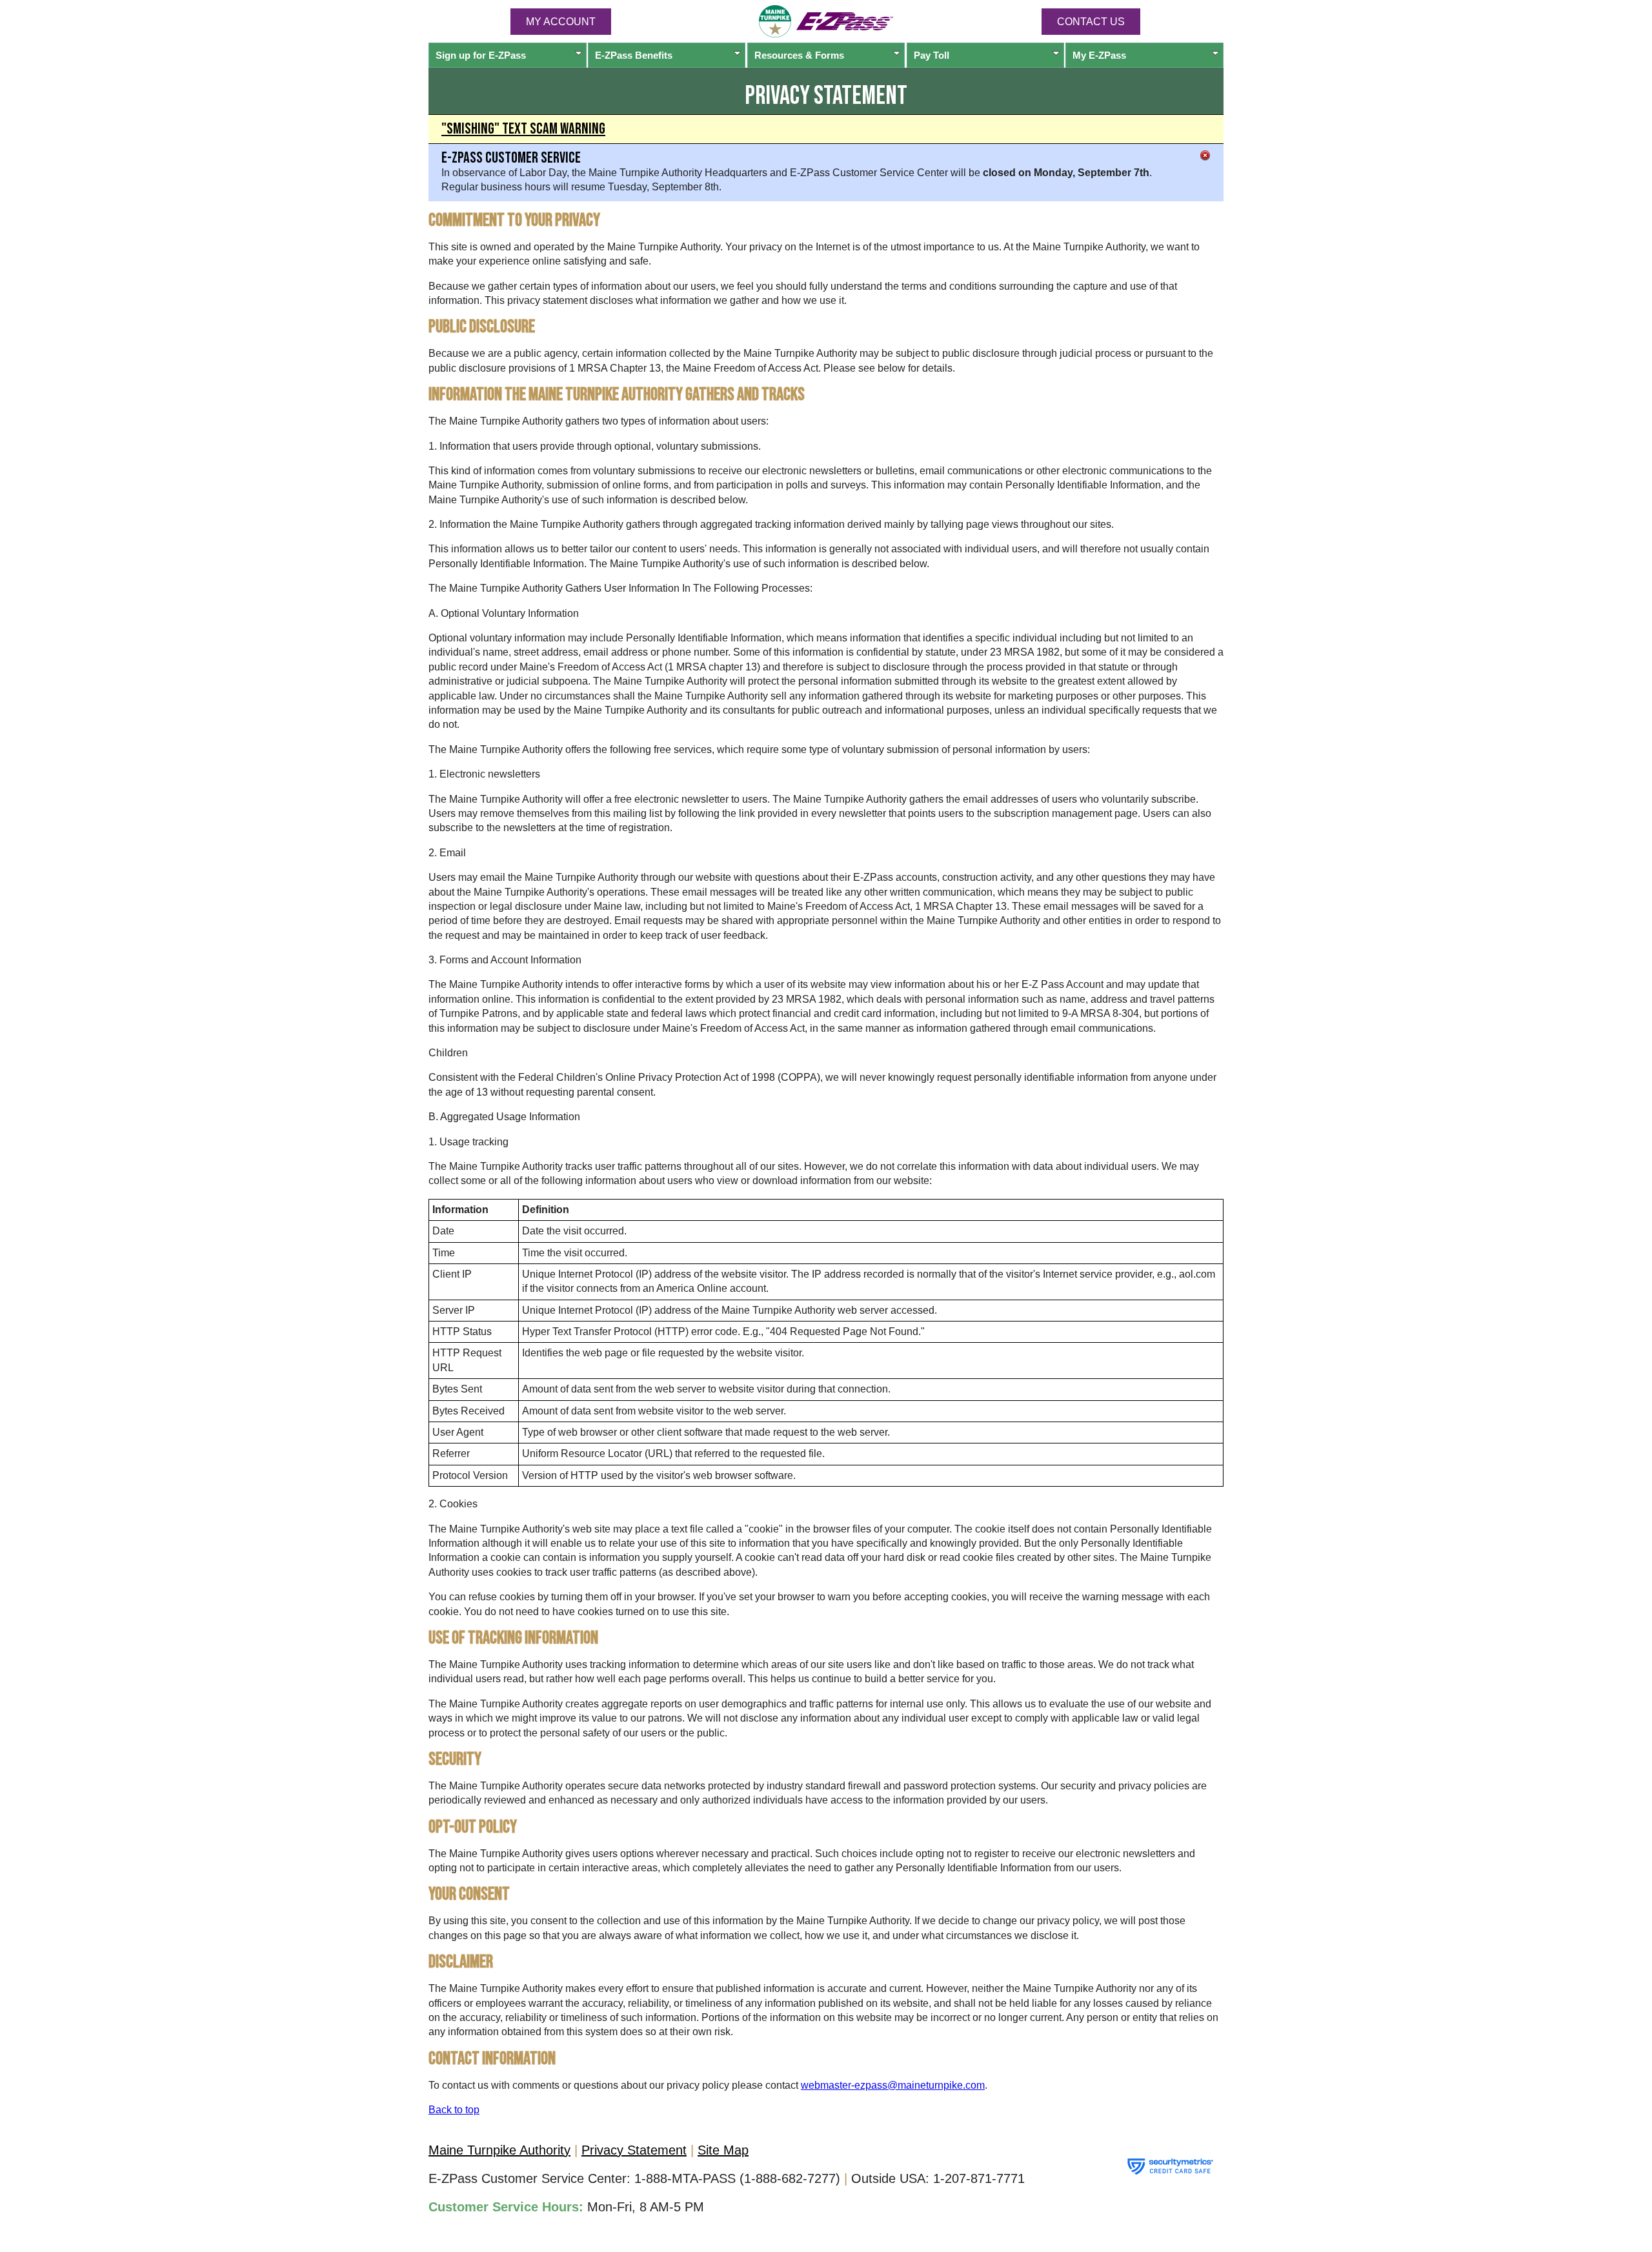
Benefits (634, 55)
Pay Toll (932, 55)
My (1099, 55)
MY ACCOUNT (561, 22)
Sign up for (481, 55)
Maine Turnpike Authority (499, 2150)
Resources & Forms (799, 55)
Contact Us (1091, 22)
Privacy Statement (634, 2150)
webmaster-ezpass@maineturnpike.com (893, 2085)
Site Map (723, 2150)
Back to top (454, 2110)
